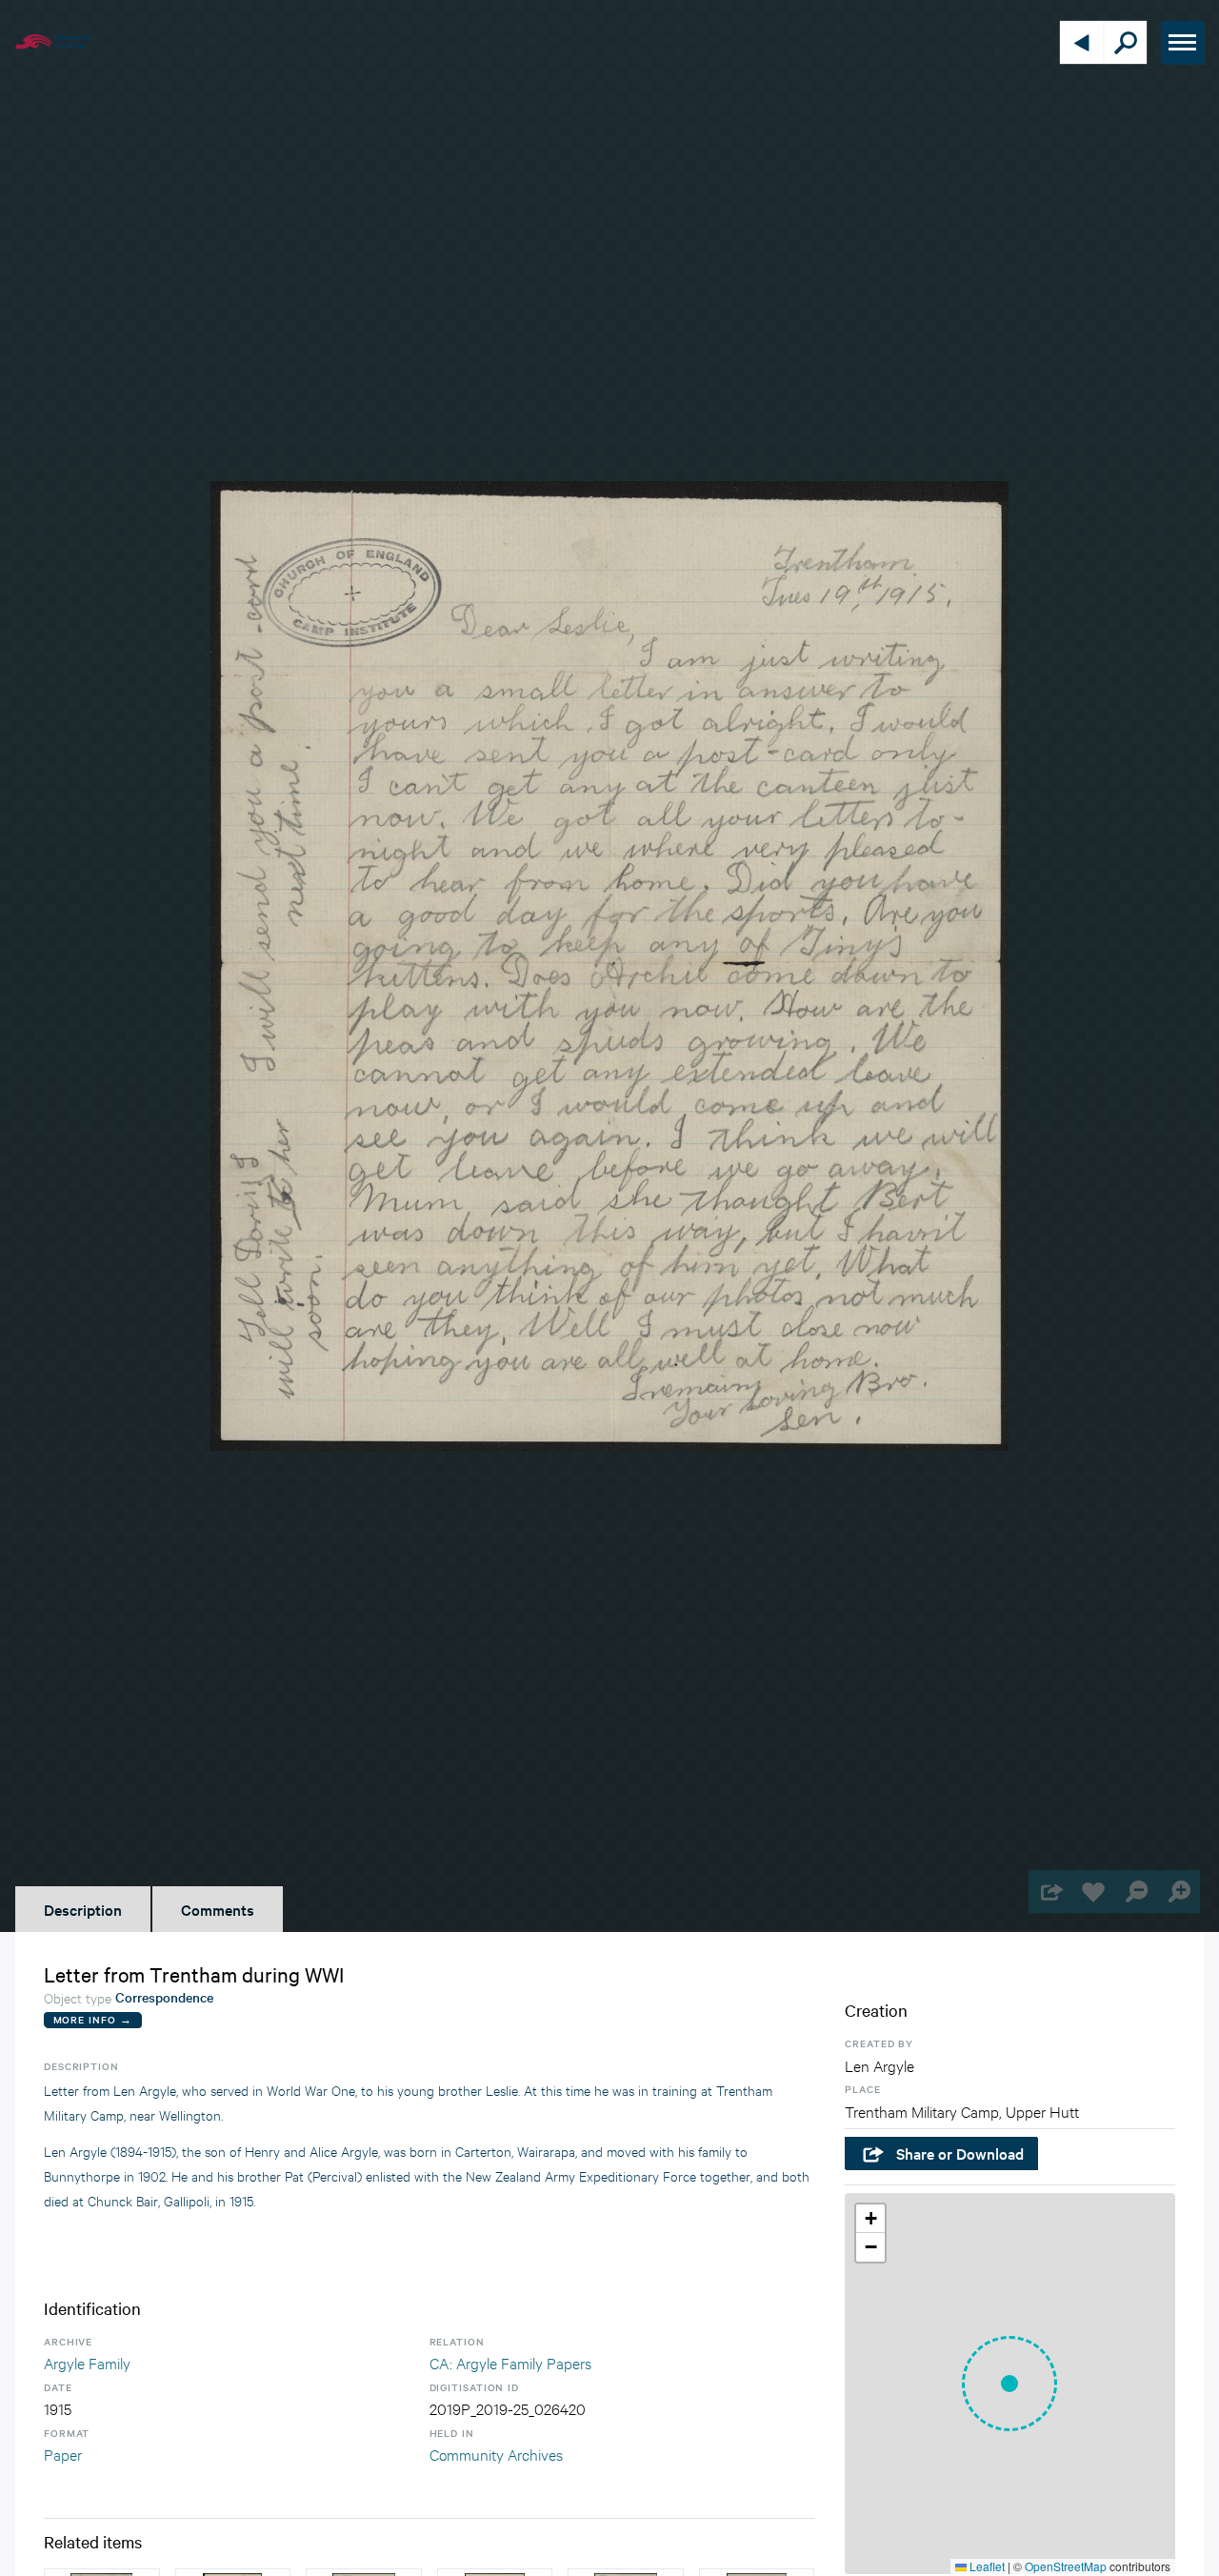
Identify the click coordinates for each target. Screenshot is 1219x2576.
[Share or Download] (1050, 1892)
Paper (63, 2454)
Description (83, 1909)
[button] (1009, 2384)
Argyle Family (87, 2362)
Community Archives (496, 2454)
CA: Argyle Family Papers (510, 2362)
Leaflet (986, 2566)
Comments (218, 1909)
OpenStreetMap (1066, 2566)
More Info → (93, 2019)
